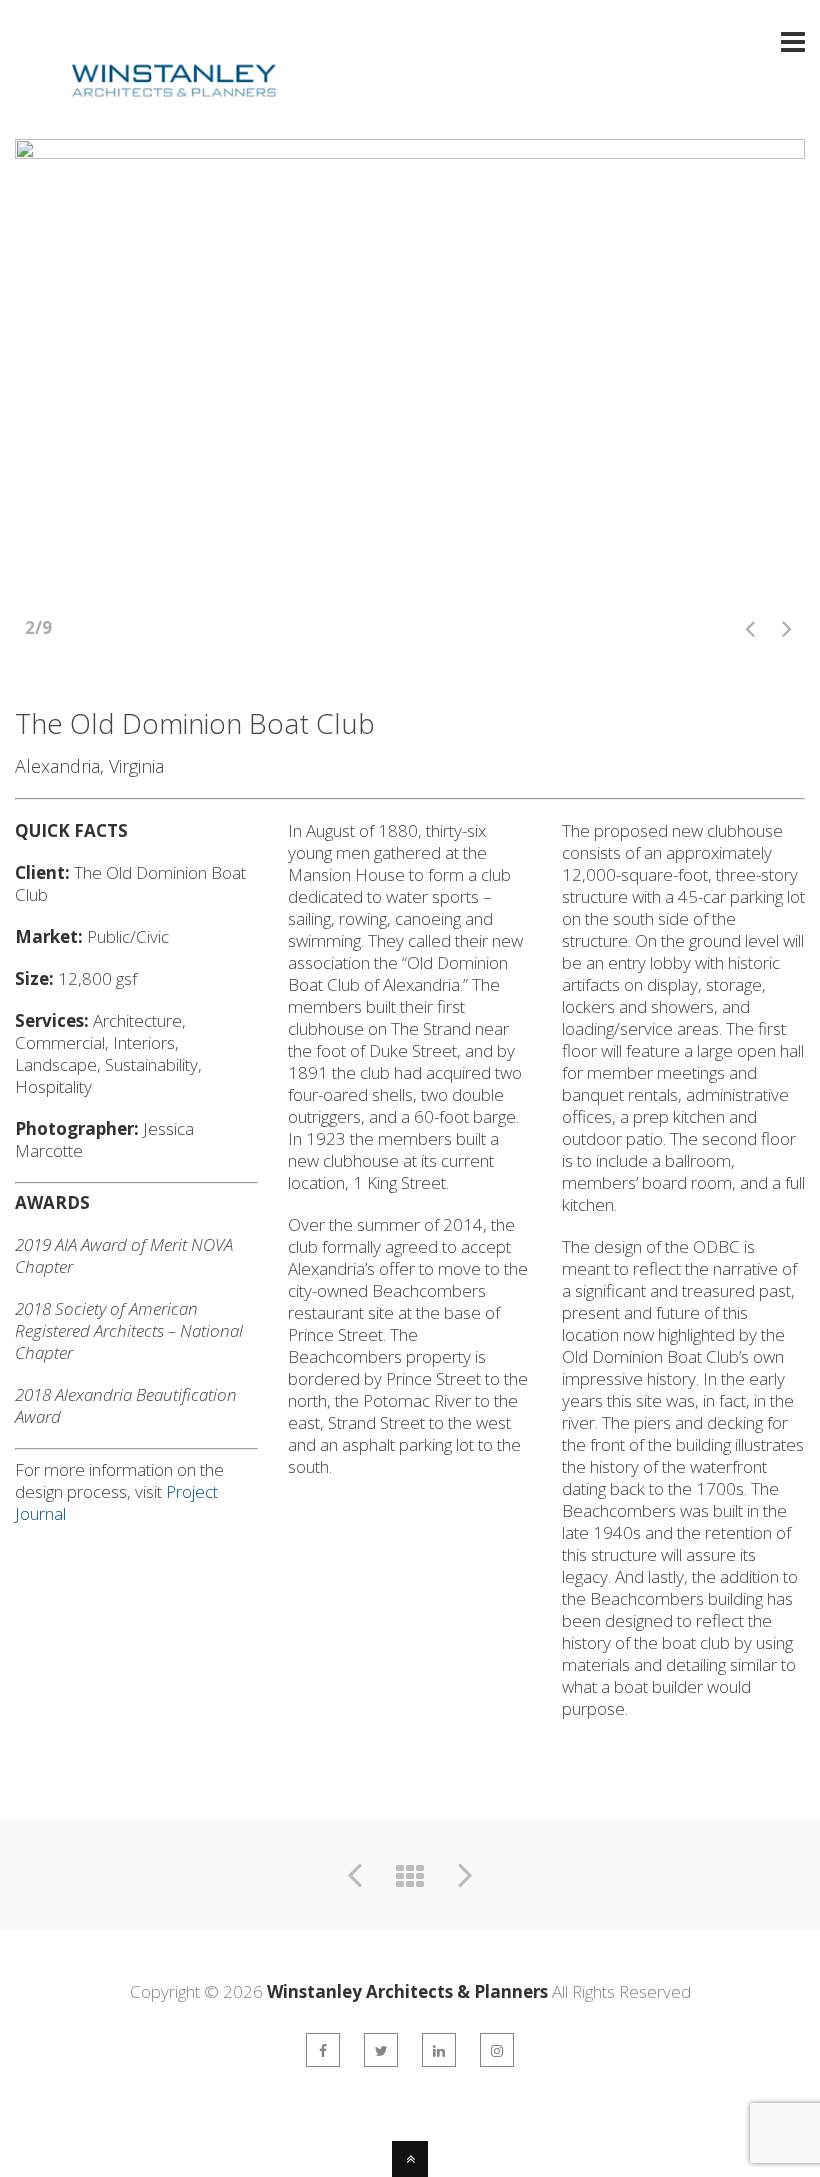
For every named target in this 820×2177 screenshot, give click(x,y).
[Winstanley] (147, 112)
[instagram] (497, 2050)
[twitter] (381, 2050)
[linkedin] (439, 2050)
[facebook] (323, 2050)
